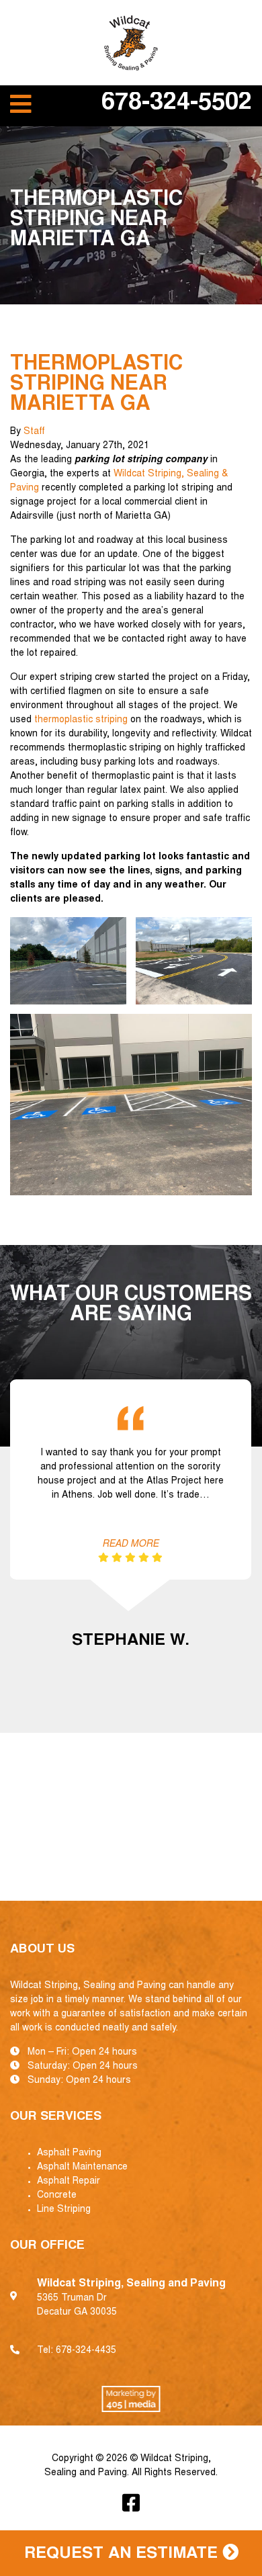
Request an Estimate (123, 2554)
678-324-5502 (177, 104)
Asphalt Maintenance (82, 2167)
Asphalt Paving (69, 2153)
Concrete (57, 2196)
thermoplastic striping (81, 720)
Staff (34, 432)
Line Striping (64, 2210)
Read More (130, 1545)
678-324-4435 (86, 2351)
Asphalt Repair (69, 2182)
